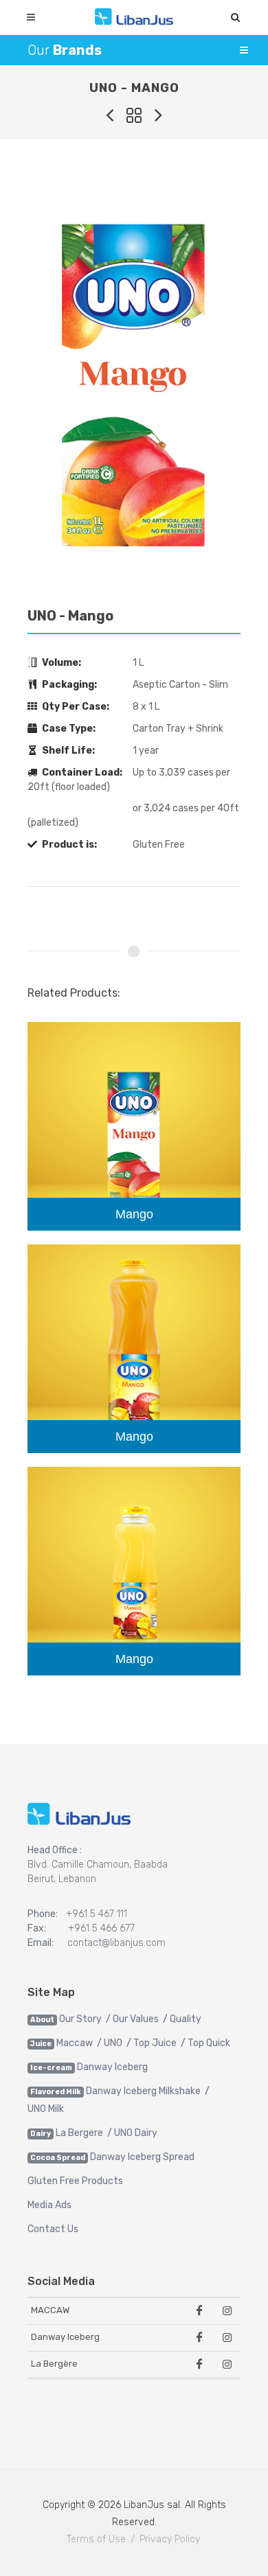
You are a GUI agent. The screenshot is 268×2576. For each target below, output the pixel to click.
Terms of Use (96, 2539)
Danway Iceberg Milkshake (143, 2091)
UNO (113, 2043)
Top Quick (209, 2043)
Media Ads (49, 2205)
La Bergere (79, 2133)
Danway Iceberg (112, 2067)
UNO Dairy (136, 2133)
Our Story (80, 2019)
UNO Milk (46, 2109)
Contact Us (53, 2229)
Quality (186, 2019)
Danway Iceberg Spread (142, 2157)
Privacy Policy (170, 2539)
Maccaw (75, 2043)
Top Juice (155, 2043)
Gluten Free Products (75, 2181)
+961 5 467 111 (97, 1914)
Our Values (136, 2019)
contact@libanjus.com (116, 1943)
